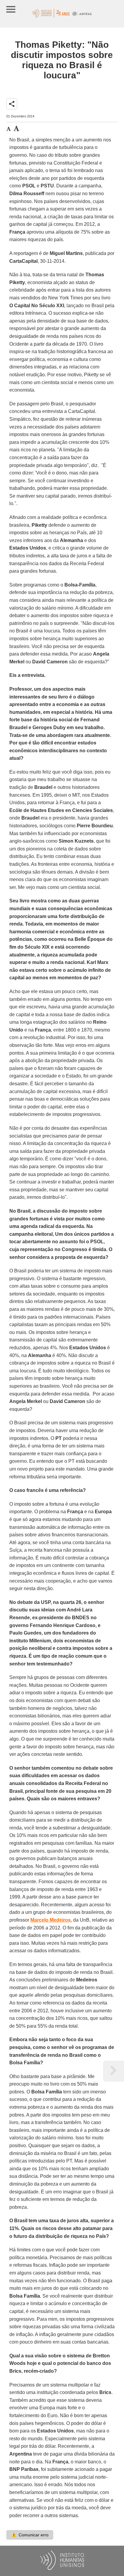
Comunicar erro (30, 2535)
